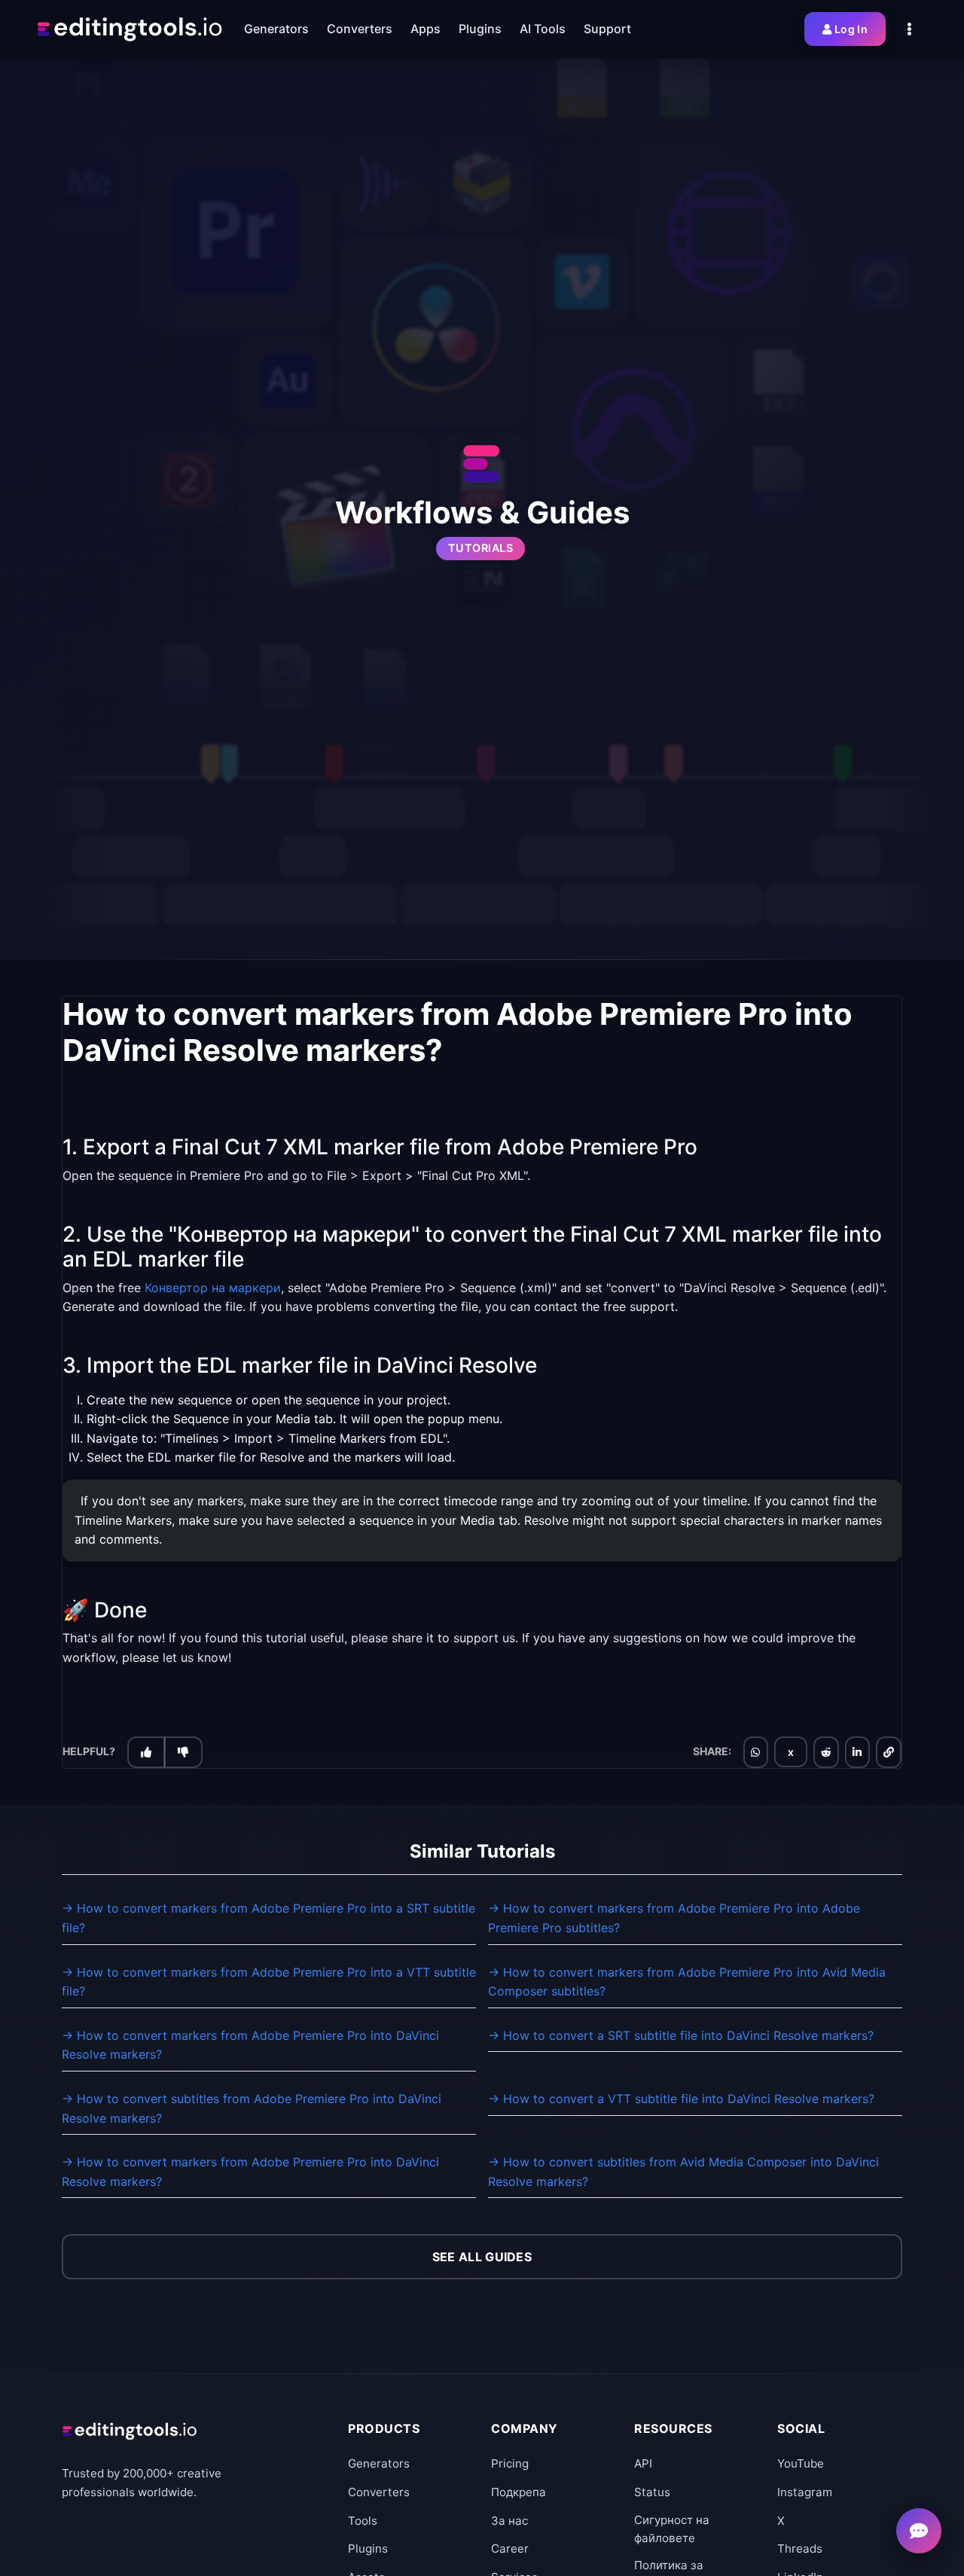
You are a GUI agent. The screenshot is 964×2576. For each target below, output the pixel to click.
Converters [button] (360, 29)
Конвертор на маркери (213, 1288)
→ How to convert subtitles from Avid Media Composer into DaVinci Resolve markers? (683, 2172)
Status (652, 2492)
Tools (363, 2521)
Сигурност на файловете (672, 2529)
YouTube (801, 2463)
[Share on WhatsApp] (755, 1752)
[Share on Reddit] (826, 1752)
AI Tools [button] (543, 29)
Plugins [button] (480, 29)
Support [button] (607, 29)
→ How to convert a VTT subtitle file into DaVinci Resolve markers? (681, 2099)
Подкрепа (519, 2492)
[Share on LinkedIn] (857, 1752)
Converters (379, 2492)
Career (510, 2549)
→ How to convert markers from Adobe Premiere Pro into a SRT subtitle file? (268, 1918)
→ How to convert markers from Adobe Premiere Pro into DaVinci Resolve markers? (250, 2045)
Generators (379, 2463)
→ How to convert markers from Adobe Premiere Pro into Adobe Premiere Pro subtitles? (674, 1918)
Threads (800, 2549)
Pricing (510, 2463)
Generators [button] (276, 29)
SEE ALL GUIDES (482, 2257)
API (643, 2463)
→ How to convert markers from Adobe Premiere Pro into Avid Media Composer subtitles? (687, 1982)
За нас (509, 2521)
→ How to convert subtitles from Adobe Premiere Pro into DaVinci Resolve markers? (252, 2108)
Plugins (368, 2549)
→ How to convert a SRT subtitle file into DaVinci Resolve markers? (681, 2035)
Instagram (805, 2492)
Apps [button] (426, 29)
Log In (851, 29)
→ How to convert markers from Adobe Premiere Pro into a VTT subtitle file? (269, 1982)
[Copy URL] (889, 1752)
